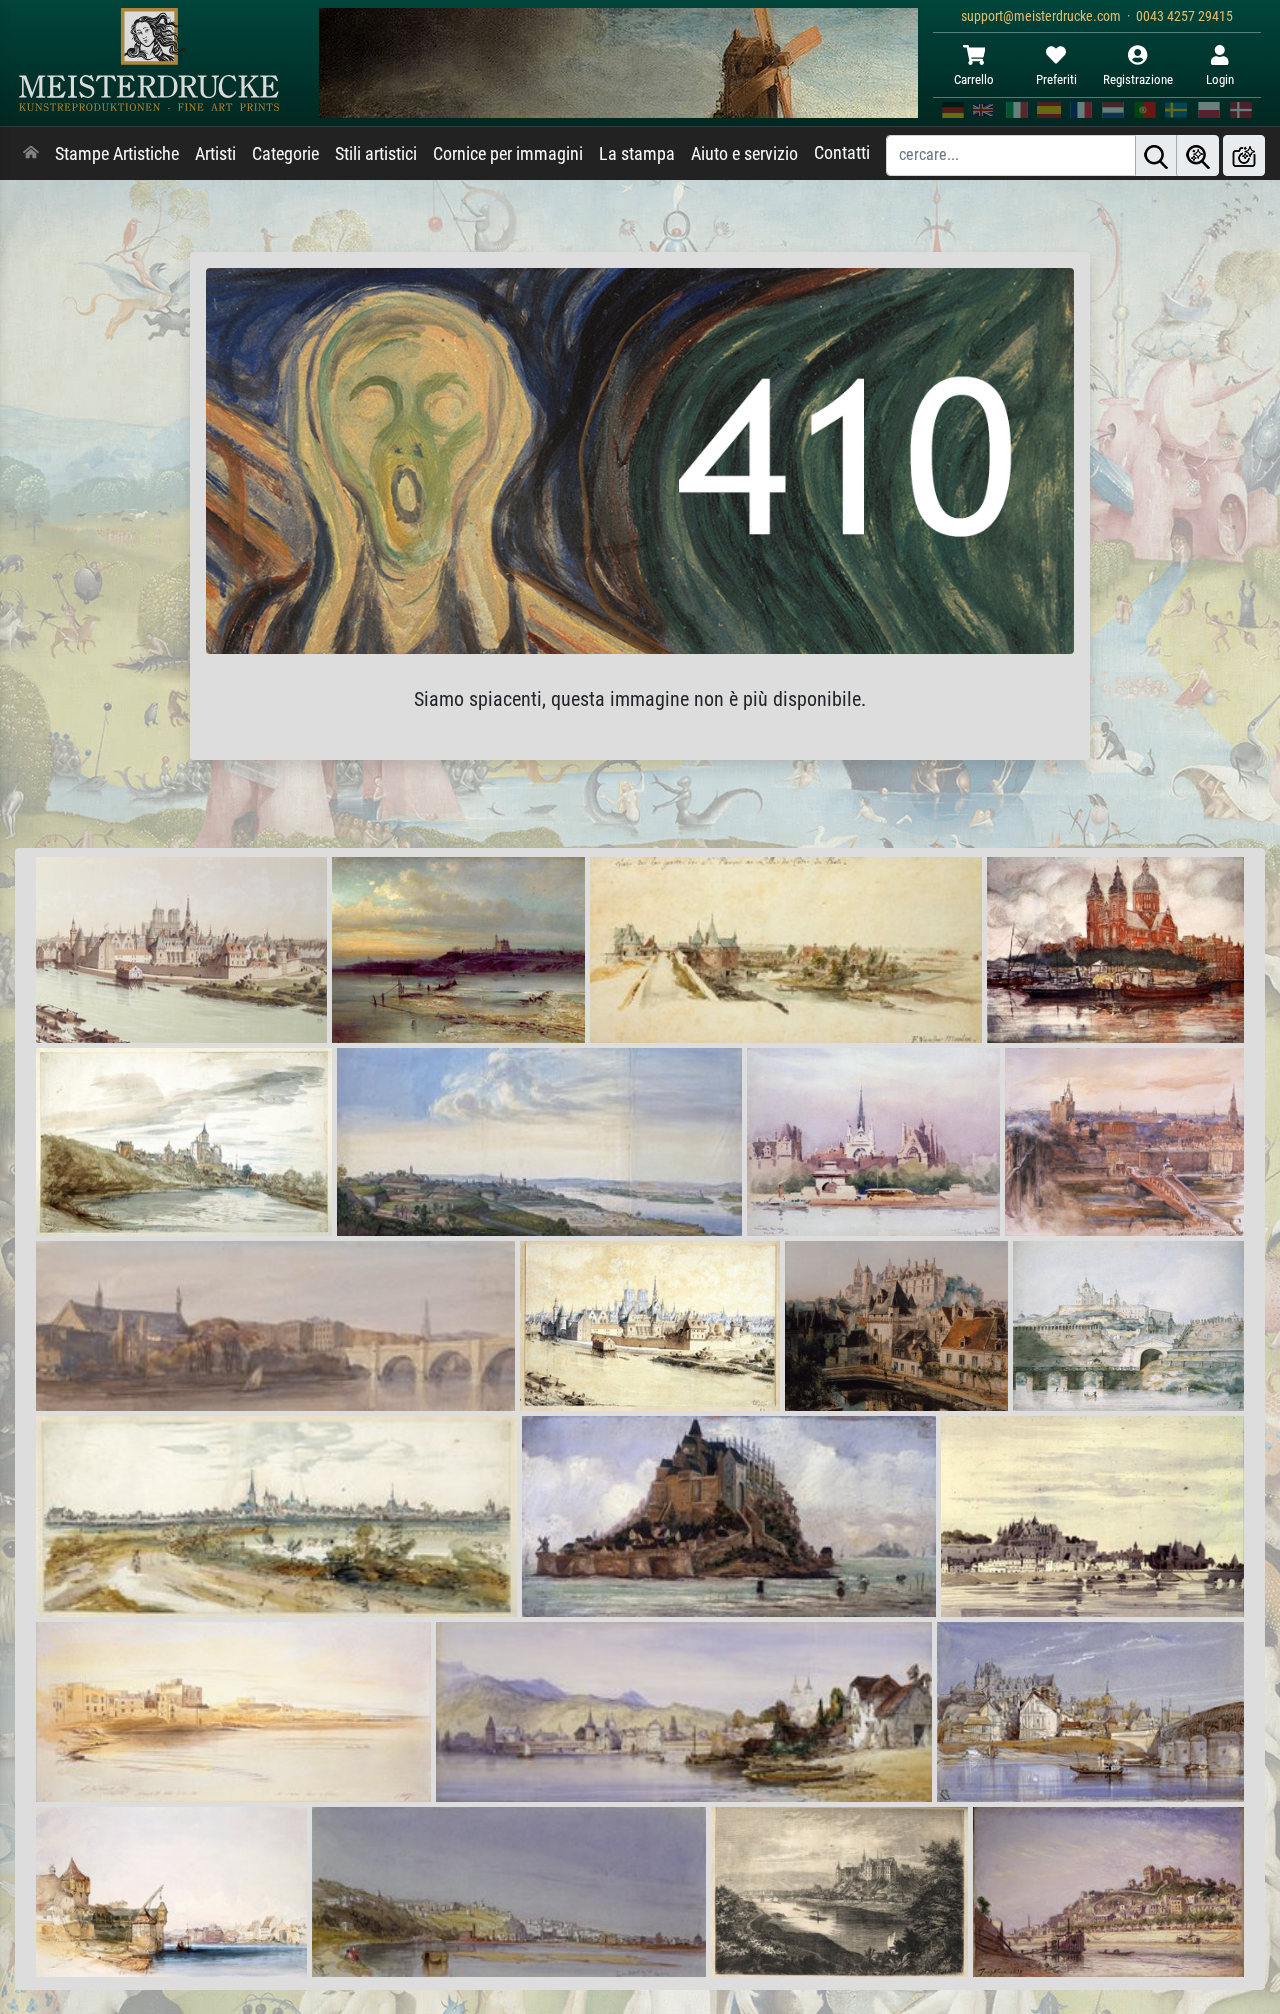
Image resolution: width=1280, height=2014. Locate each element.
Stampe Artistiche (117, 154)
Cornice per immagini (508, 154)
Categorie (285, 154)
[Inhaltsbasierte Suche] (1198, 155)
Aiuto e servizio (744, 154)
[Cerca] (1156, 155)
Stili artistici (376, 154)
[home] (31, 154)
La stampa (637, 154)
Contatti (842, 153)
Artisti (215, 154)
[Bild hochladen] (1244, 155)
